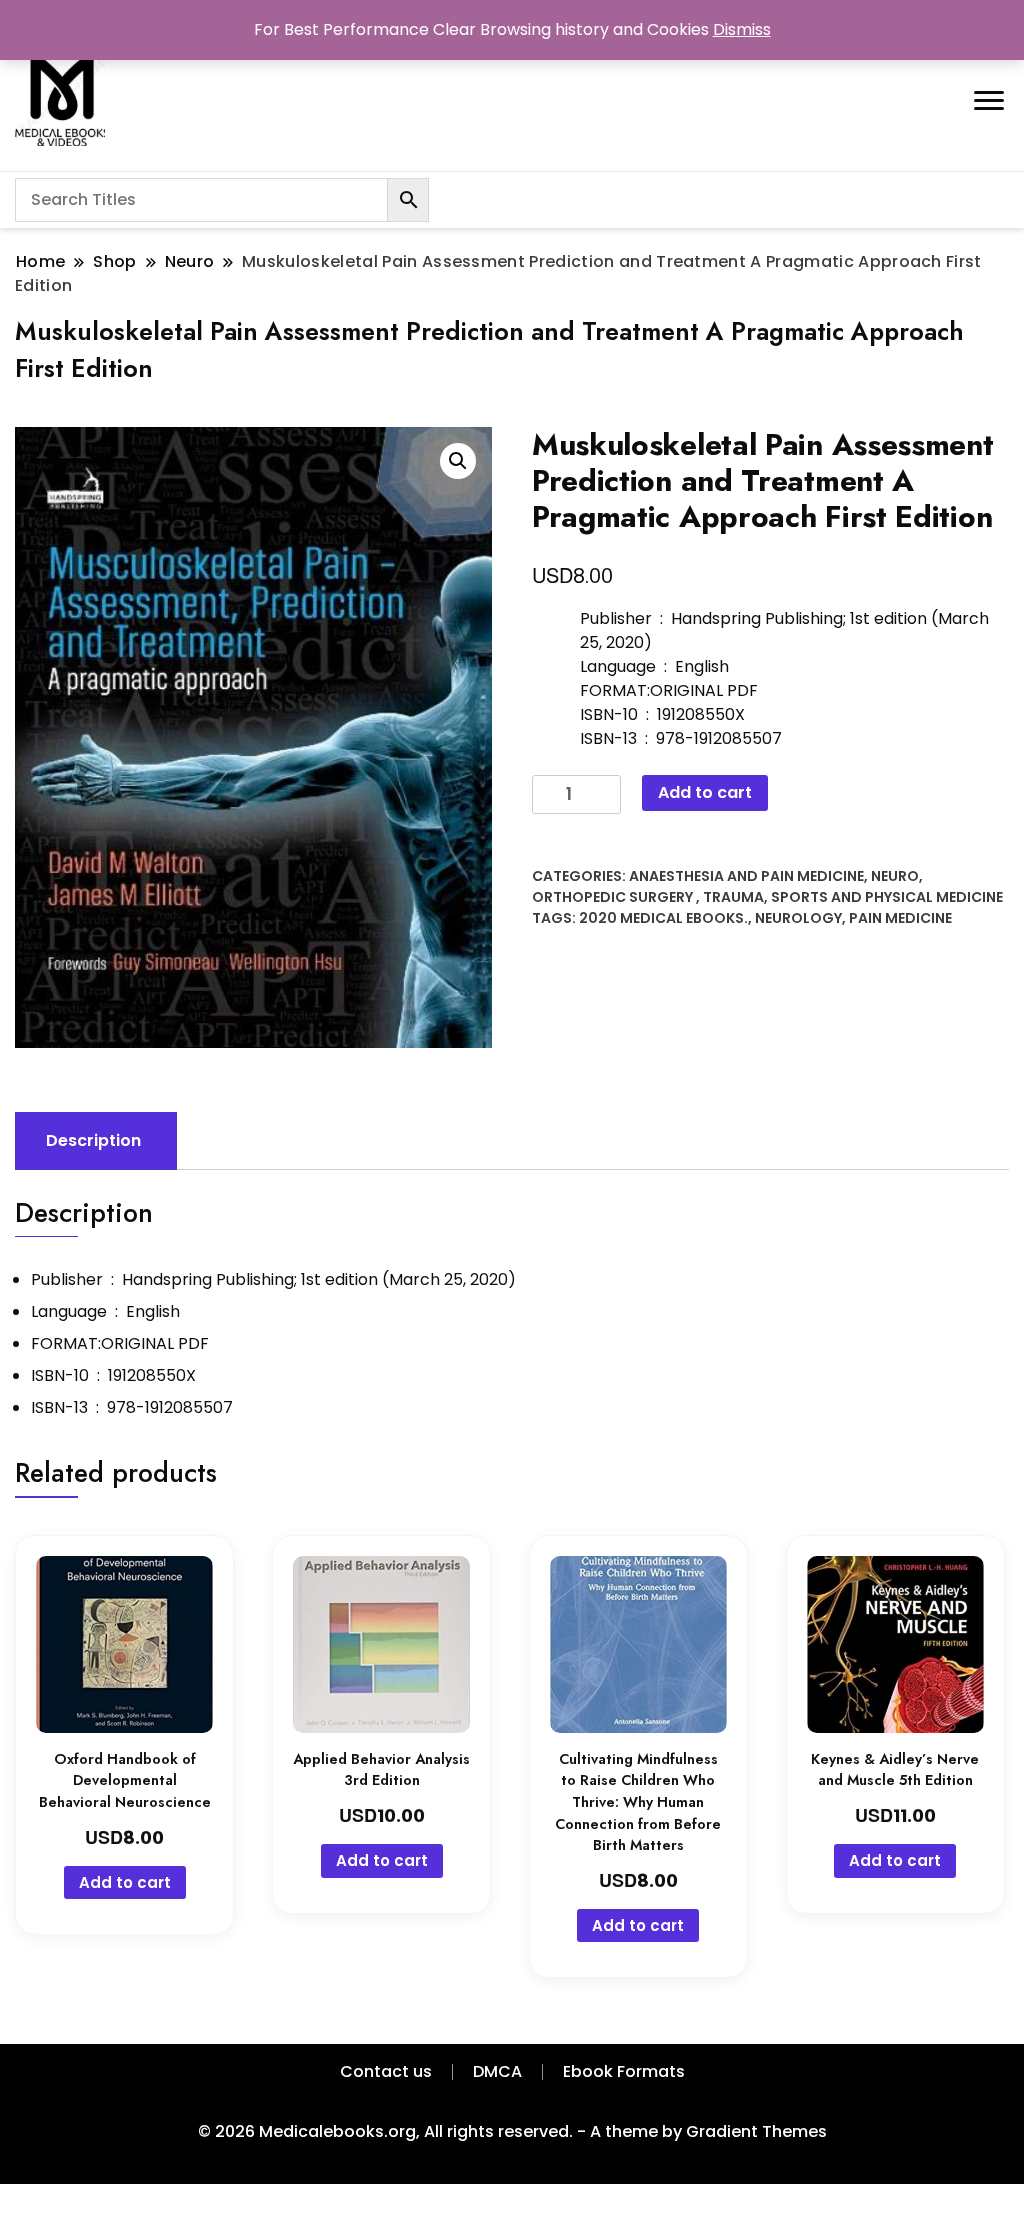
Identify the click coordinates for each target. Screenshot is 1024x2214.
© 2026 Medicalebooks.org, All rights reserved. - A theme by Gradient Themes (512, 2131)
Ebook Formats (624, 2071)
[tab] (93, 1141)
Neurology (798, 918)
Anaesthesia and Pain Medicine (746, 876)
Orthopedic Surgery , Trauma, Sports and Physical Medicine (767, 897)
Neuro (895, 876)
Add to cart (705, 792)
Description (93, 1140)
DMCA (497, 2071)
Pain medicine (900, 918)
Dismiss (742, 29)
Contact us (386, 2071)
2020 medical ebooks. (663, 918)
